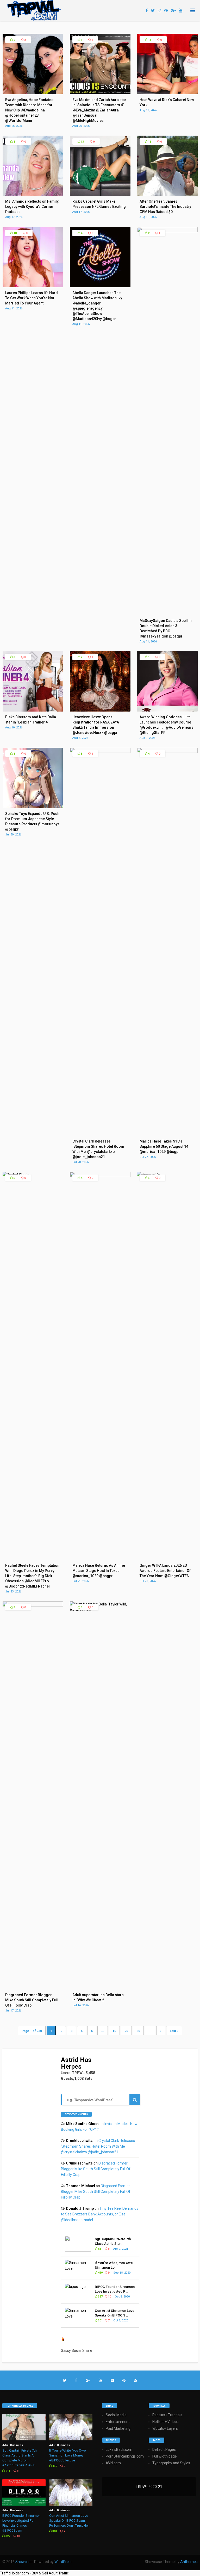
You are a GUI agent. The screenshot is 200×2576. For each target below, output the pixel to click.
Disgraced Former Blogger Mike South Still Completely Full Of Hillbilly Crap (96, 2169)
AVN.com (113, 2463)
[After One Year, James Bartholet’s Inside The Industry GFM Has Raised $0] (167, 195)
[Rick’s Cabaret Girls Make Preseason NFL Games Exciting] (100, 195)
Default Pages (164, 2449)
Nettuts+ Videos (165, 2422)
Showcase (24, 2562)
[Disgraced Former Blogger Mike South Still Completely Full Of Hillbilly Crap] (33, 1605)
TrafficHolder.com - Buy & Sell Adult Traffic (34, 2573)
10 (114, 2031)
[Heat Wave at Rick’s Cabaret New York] (167, 93)
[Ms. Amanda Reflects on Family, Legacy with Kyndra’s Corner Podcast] (33, 195)
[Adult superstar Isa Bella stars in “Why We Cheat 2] (100, 1610)
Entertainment (118, 2422)
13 (149, 40)
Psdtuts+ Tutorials (167, 2415)
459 (100, 2273)
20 (126, 2031)
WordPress (63, 2562)
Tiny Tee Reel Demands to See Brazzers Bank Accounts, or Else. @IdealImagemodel (100, 2214)
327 (100, 2297)
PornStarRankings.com (125, 2456)
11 (149, 142)
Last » (174, 2031)
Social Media (116, 2415)
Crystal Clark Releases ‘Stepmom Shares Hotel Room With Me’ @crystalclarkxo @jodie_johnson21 (98, 2146)
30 (138, 2031)
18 (15, 233)
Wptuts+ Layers (165, 2428)
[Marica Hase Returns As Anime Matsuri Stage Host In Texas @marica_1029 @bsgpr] (100, 1176)
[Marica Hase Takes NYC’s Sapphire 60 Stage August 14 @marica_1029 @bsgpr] (167, 752)
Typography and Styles (171, 2463)
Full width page (165, 2456)
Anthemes (189, 2562)
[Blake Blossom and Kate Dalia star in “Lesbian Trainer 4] (33, 710)
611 (100, 2249)
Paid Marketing (118, 2428)
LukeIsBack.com (119, 2449)
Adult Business (13, 2445)
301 (100, 2321)
